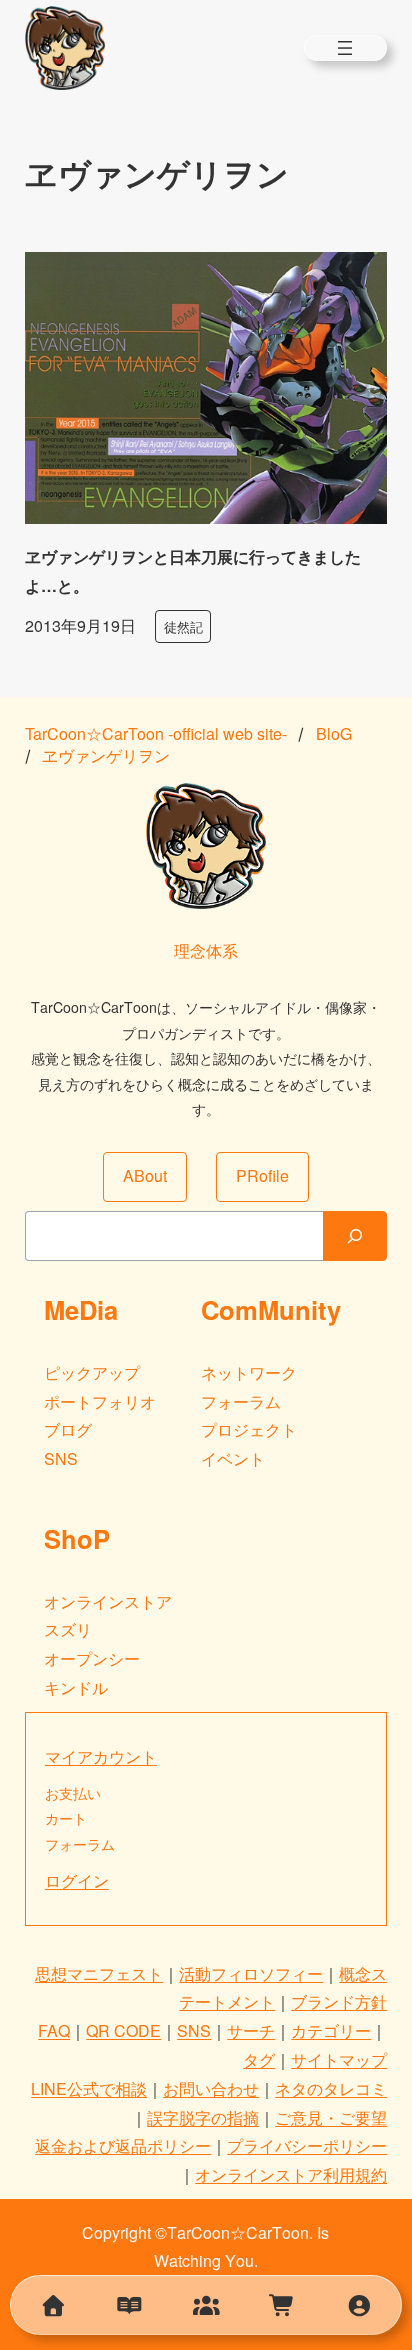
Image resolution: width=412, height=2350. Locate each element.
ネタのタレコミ (331, 2088)
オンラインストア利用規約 (291, 2174)
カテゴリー (331, 2030)
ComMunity (271, 1309)
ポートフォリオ (100, 1401)
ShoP (77, 1538)
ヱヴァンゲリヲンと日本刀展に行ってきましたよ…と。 (193, 571)
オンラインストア (108, 1601)
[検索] (355, 1236)
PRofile (262, 1175)
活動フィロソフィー (251, 1973)
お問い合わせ (211, 2088)
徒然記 (183, 626)
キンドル (76, 1687)
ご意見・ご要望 (331, 2117)
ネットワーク (249, 1372)
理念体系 (206, 950)
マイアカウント (101, 1756)
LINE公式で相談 (89, 2088)
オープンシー (92, 1658)
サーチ (251, 2030)
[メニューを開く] (345, 48)
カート (66, 1818)
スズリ (68, 1629)
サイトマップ (339, 2059)
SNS (61, 1458)
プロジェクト (249, 1429)
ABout (145, 1175)
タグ (259, 2059)
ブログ (68, 1429)
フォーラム (241, 1401)
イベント (233, 1458)
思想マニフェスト (99, 1973)
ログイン (77, 1880)
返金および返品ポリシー (123, 2145)
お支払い (73, 1793)
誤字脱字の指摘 (203, 2117)
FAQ (54, 2030)
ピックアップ (92, 1372)
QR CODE (123, 2030)
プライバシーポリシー (307, 2145)
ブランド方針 (339, 2001)
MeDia (81, 1309)
